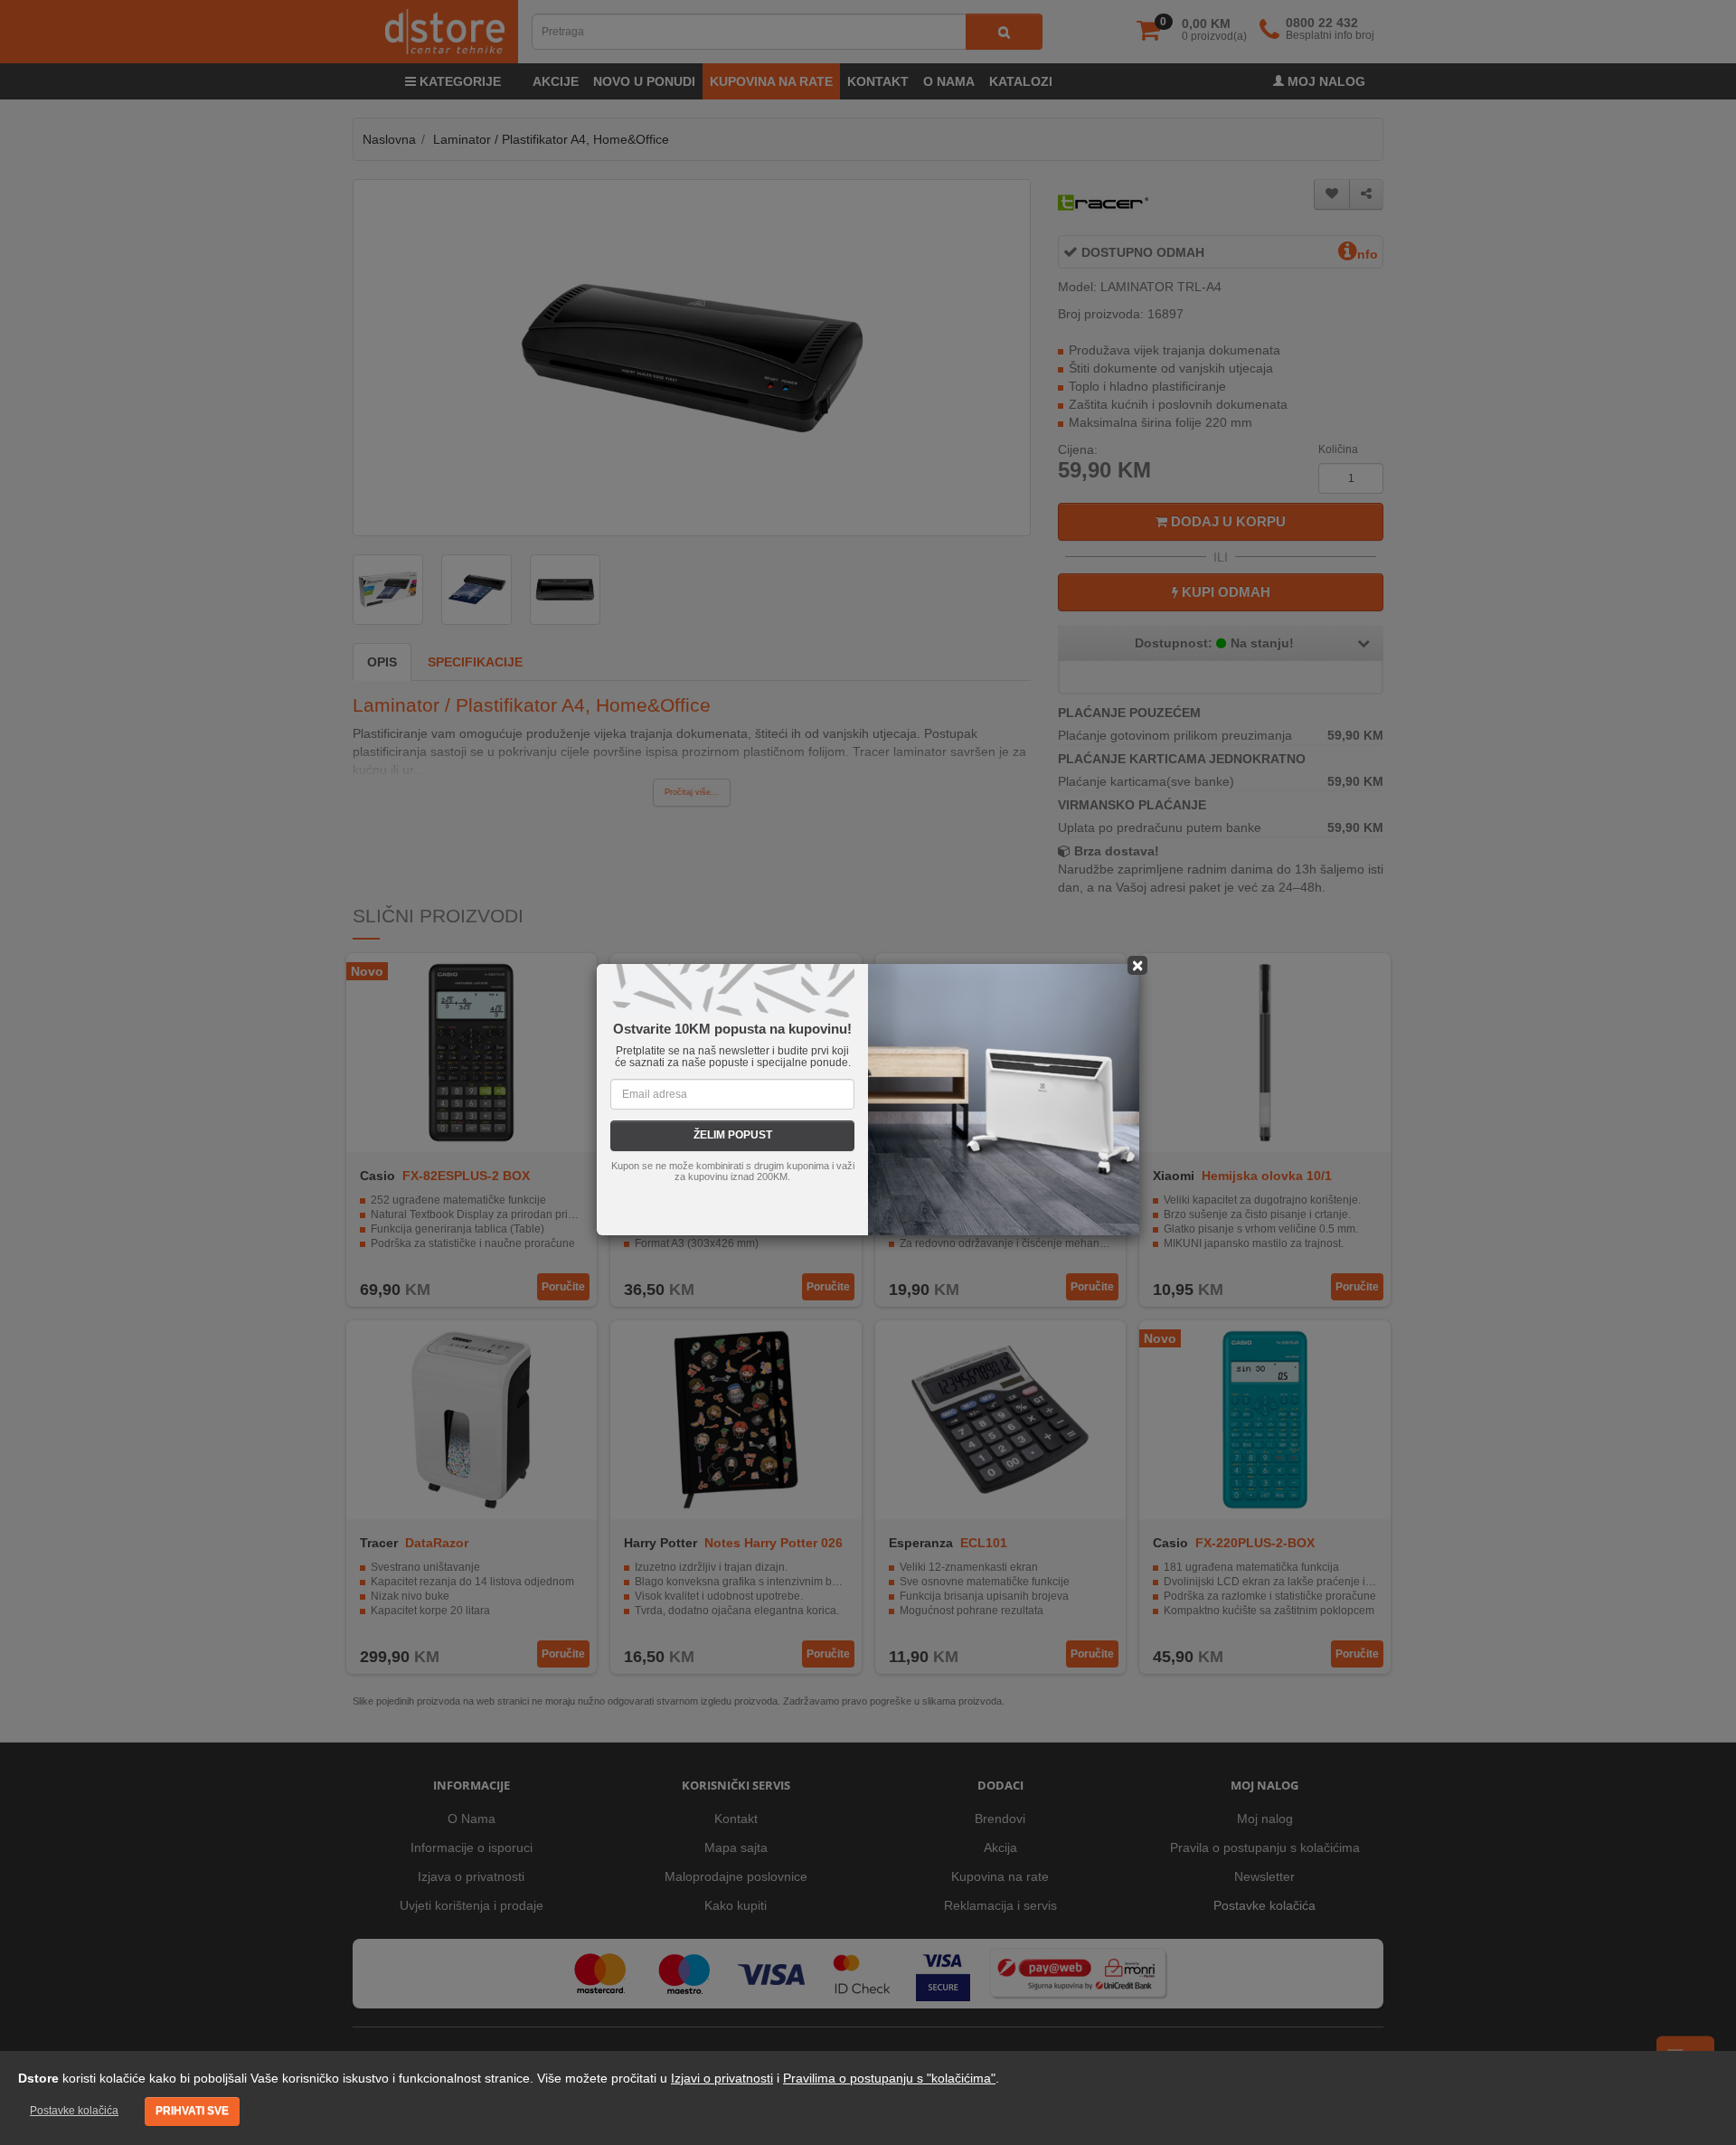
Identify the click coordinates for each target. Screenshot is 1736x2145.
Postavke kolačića (74, 2111)
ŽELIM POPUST (733, 1135)
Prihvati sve (192, 2111)
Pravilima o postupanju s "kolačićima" (889, 2078)
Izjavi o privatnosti (722, 2078)
